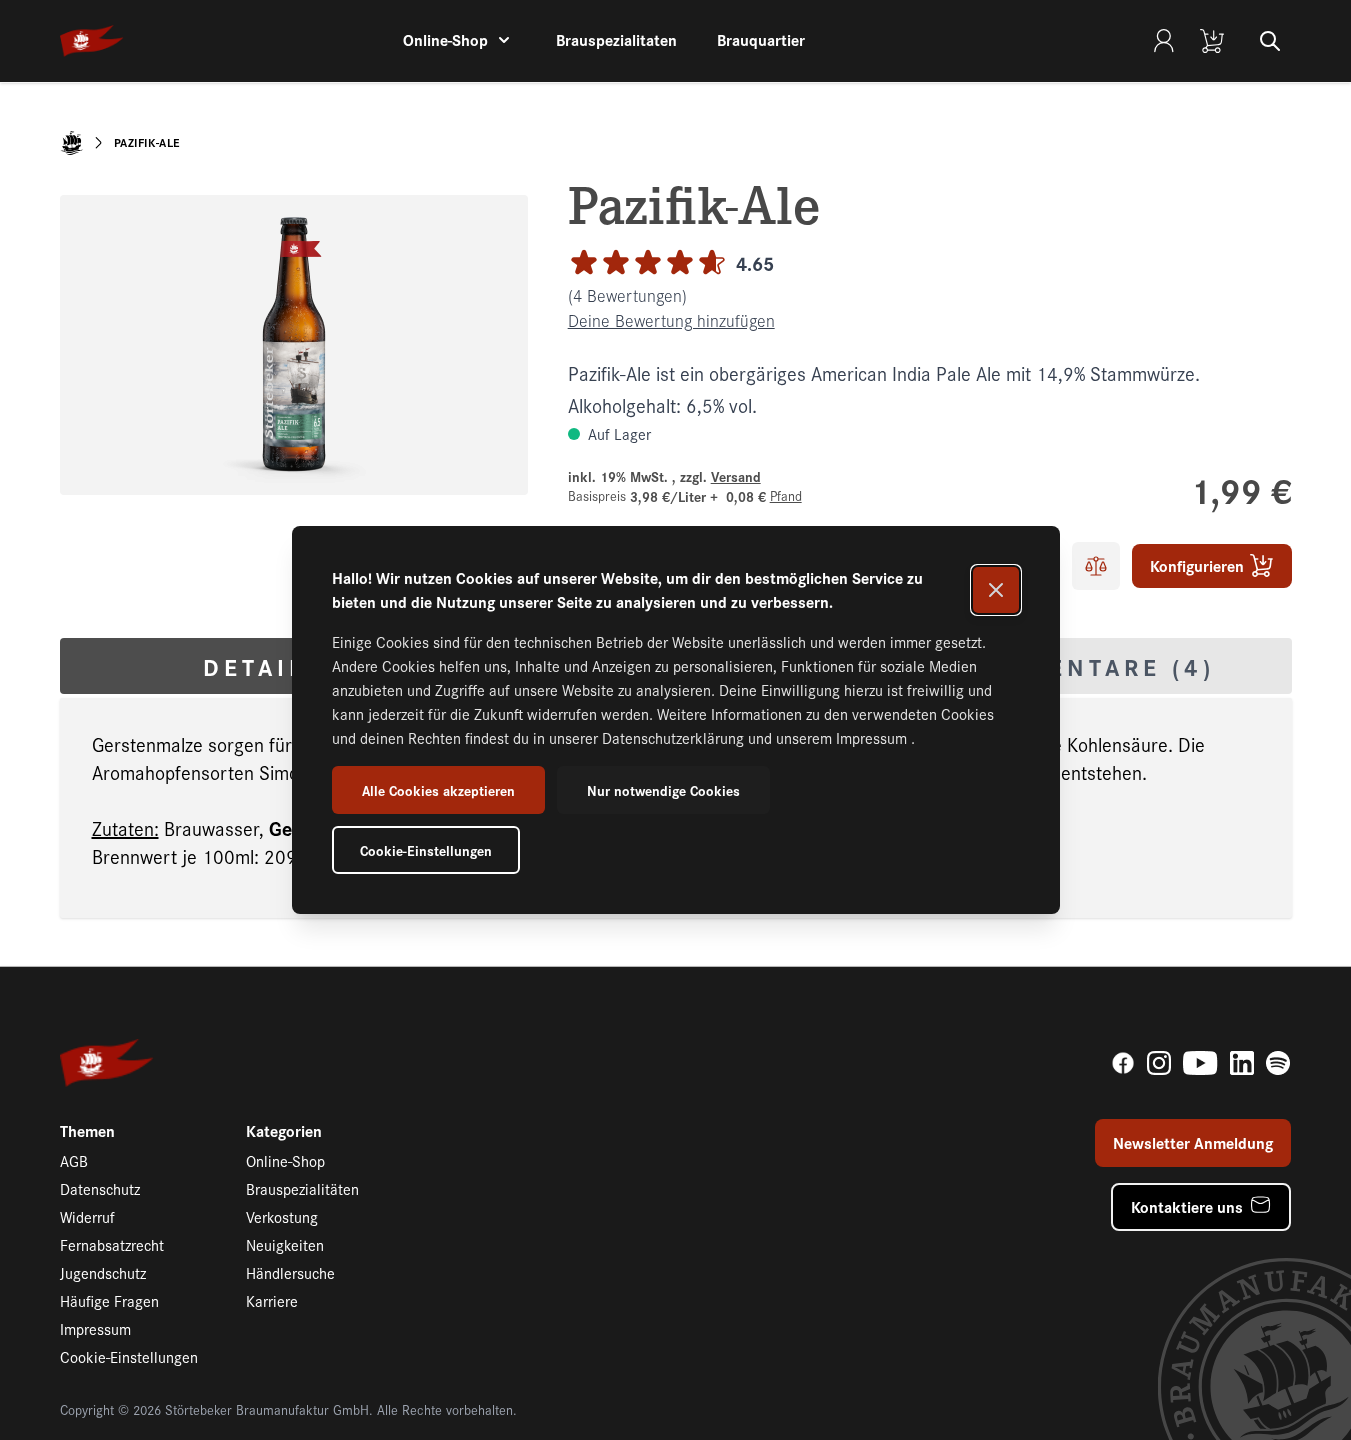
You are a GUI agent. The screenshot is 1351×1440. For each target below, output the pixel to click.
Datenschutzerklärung (675, 737)
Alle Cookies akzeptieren (438, 790)
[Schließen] (996, 590)
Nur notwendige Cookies (663, 790)
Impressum (873, 737)
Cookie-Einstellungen (426, 850)
